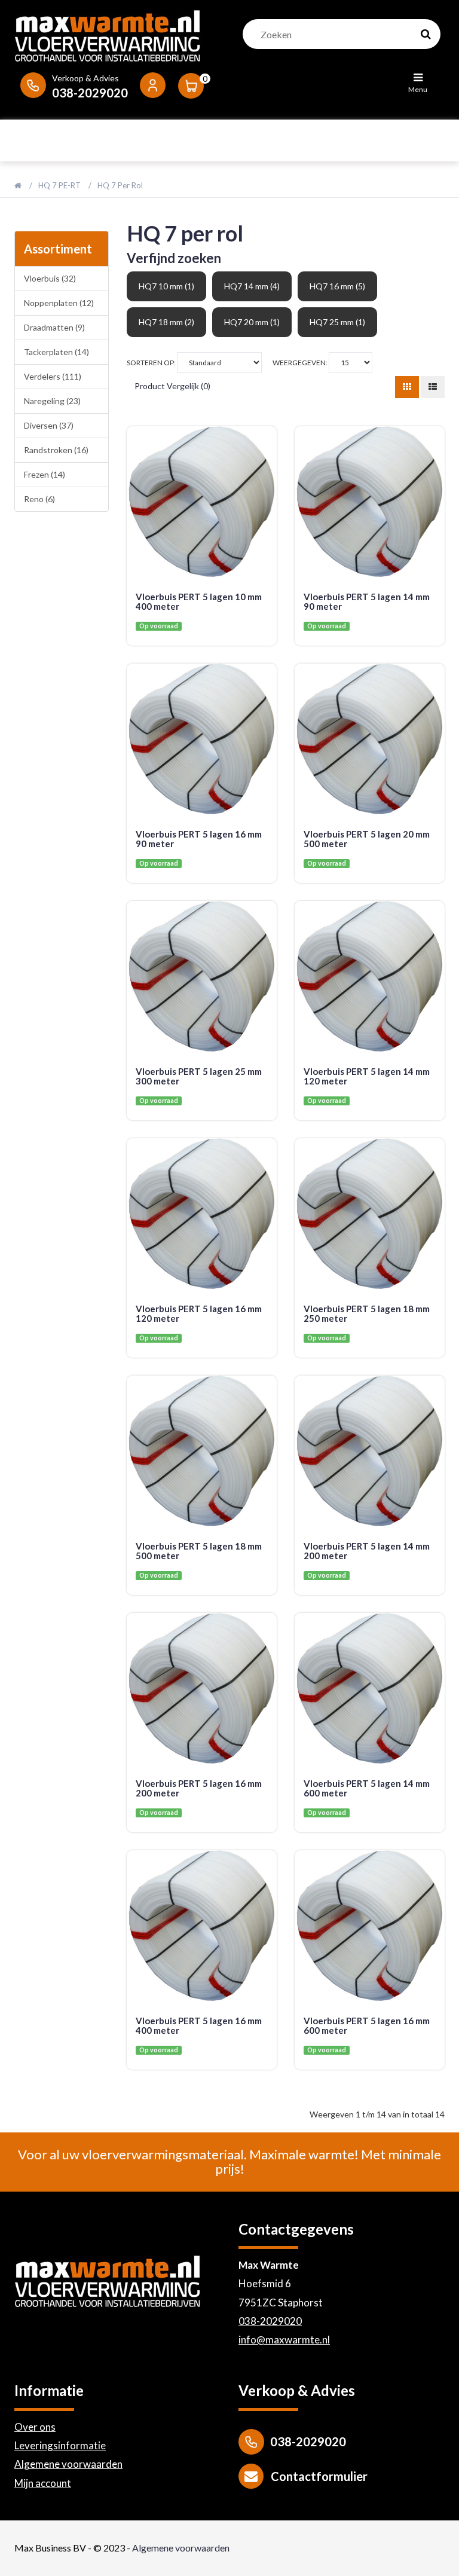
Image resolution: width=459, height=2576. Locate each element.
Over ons (35, 2427)
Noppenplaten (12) (59, 303)
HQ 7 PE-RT (59, 185)
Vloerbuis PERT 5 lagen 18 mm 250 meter (367, 1314)
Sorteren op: (152, 363)
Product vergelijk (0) (172, 386)
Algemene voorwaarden (68, 2464)
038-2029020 (270, 2321)
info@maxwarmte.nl (284, 2340)
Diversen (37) (49, 425)
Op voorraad (159, 626)
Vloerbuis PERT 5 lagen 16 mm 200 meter (199, 1788)
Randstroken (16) (56, 450)
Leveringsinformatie (60, 2445)
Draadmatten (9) (54, 327)
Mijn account (43, 2483)
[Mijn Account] (153, 84)
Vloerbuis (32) (50, 278)
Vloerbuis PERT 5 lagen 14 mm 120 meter (367, 1076)
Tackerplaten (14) (56, 352)
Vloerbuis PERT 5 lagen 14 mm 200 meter (367, 1551)
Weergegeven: (301, 363)
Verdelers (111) (53, 376)
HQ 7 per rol (120, 185)
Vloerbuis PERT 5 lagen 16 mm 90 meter (199, 839)
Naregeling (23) (52, 401)
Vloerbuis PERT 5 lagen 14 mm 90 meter (367, 602)
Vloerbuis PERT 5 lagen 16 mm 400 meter (199, 2026)
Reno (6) (39, 499)
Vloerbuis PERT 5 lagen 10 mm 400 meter (199, 602)
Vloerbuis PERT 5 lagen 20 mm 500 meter (367, 839)
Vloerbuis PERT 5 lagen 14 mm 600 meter (367, 1788)
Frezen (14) (45, 474)
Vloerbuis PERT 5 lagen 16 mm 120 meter (199, 1314)
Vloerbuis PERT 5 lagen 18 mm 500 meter (199, 1551)
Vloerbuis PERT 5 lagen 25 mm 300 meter (199, 1076)
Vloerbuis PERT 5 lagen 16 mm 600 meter (367, 2026)
